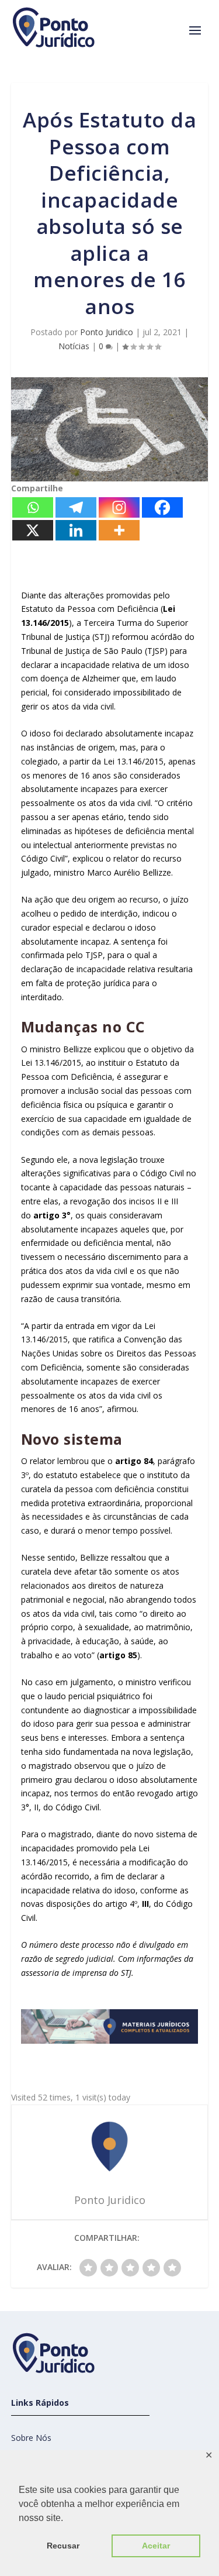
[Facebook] (162, 507)
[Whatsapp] (33, 507)
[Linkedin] (76, 530)
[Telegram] (76, 507)
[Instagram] (119, 507)
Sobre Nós (31, 2438)
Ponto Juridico (107, 332)
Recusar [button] (63, 2546)
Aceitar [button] (156, 2546)
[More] (119, 530)
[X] (33, 530)
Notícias (74, 346)
